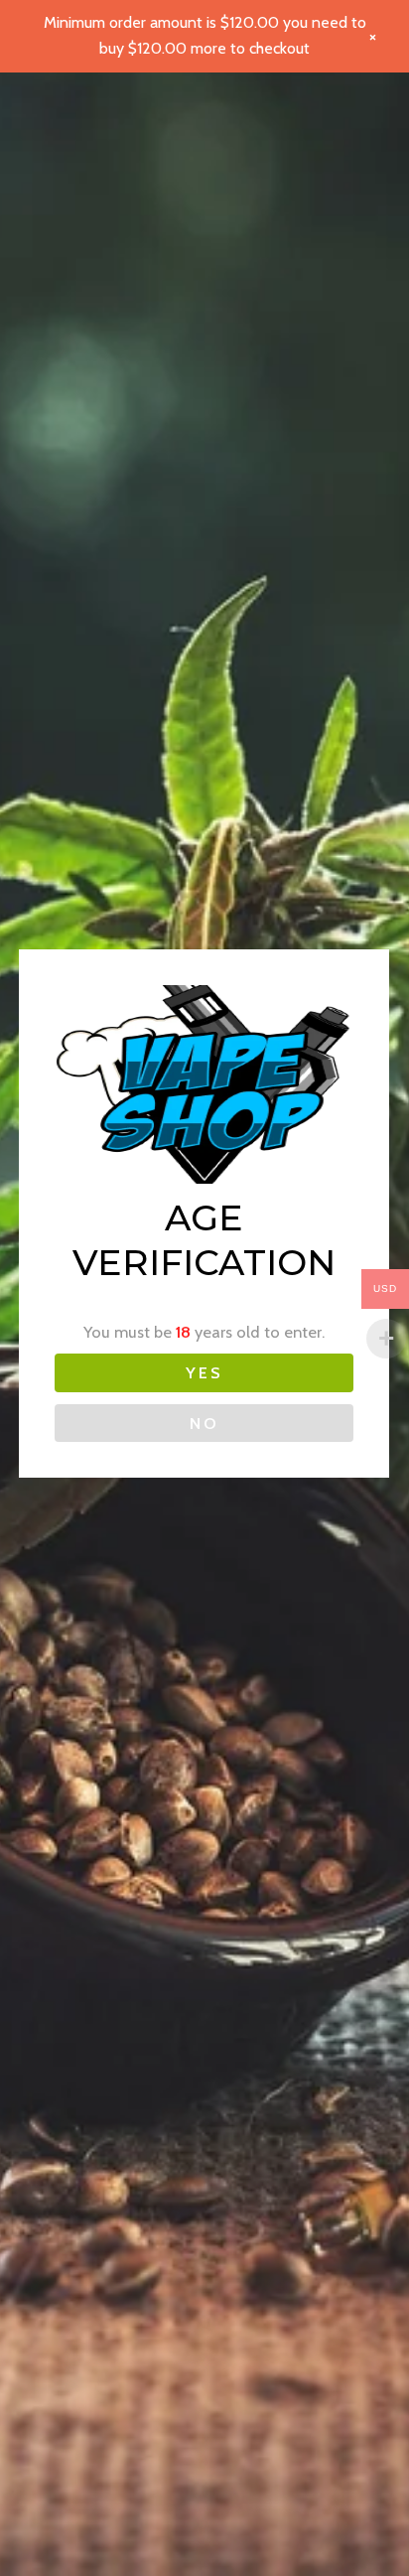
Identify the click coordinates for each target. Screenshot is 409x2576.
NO (204, 1423)
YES (204, 1372)
